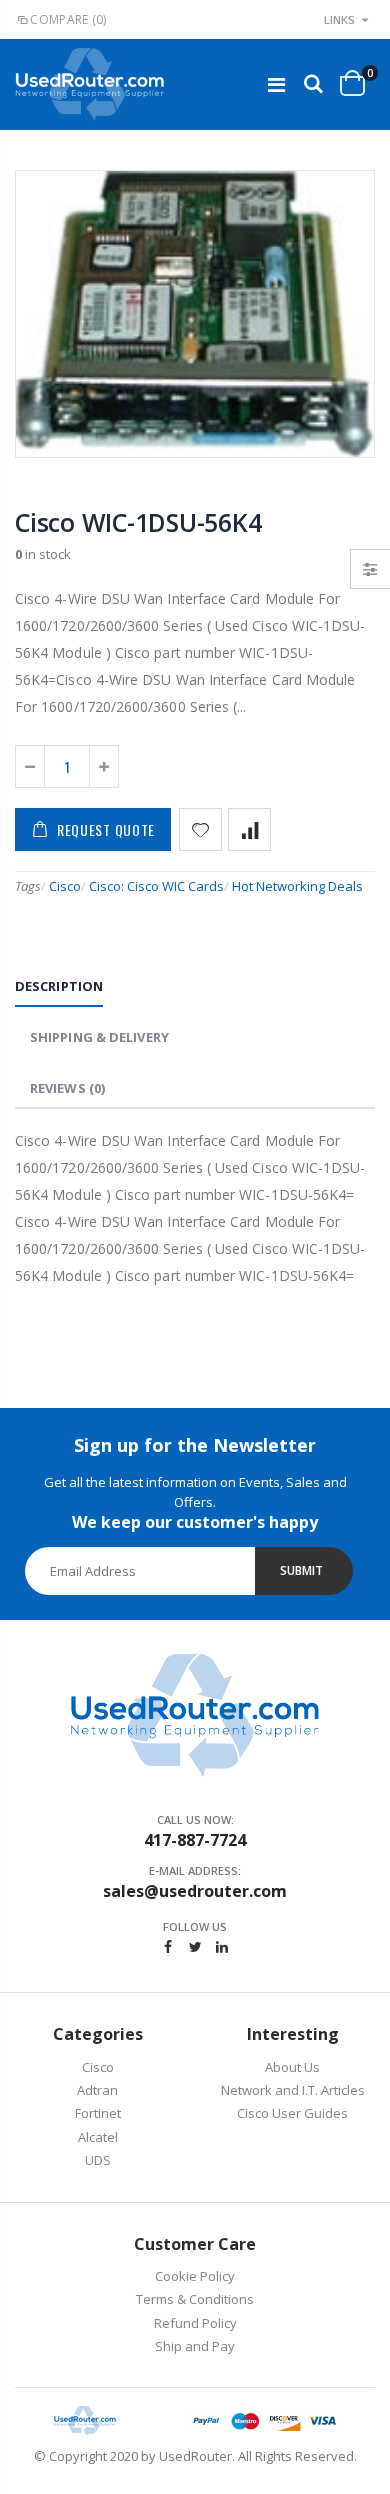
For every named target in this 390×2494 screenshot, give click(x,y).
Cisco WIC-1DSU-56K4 (138, 522)
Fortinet (98, 2113)
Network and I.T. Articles (293, 2090)
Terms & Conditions (195, 2299)
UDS (98, 2160)
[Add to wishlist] (200, 829)
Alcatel (98, 2137)
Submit (301, 1570)
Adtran (97, 2090)
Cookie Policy (195, 2276)
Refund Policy (195, 2323)
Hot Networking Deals (297, 886)
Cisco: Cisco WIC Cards (156, 886)
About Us (292, 2067)
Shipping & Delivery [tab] (99, 1037)
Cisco (65, 886)
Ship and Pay (195, 2346)
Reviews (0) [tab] (67, 1088)
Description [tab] (59, 986)
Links (339, 19)
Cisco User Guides (292, 2113)
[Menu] (276, 84)
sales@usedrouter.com (195, 1891)
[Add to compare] (249, 829)
